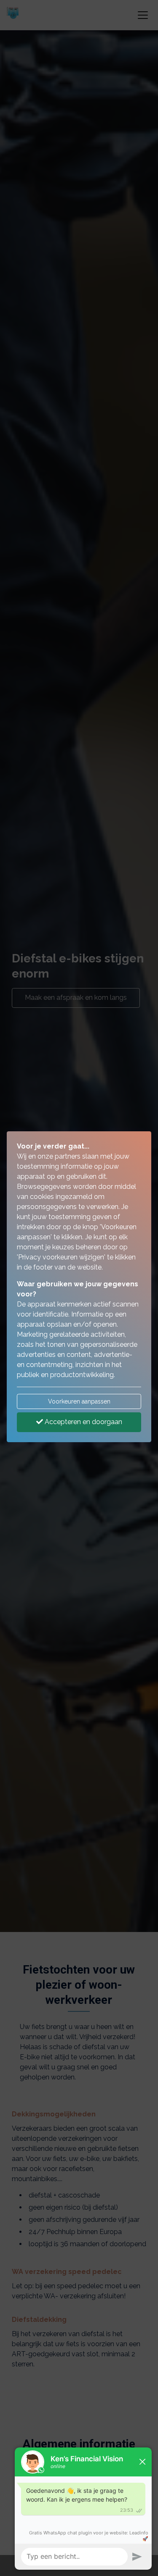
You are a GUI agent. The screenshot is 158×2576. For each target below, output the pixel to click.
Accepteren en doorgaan (83, 1422)
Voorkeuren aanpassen (79, 1401)
